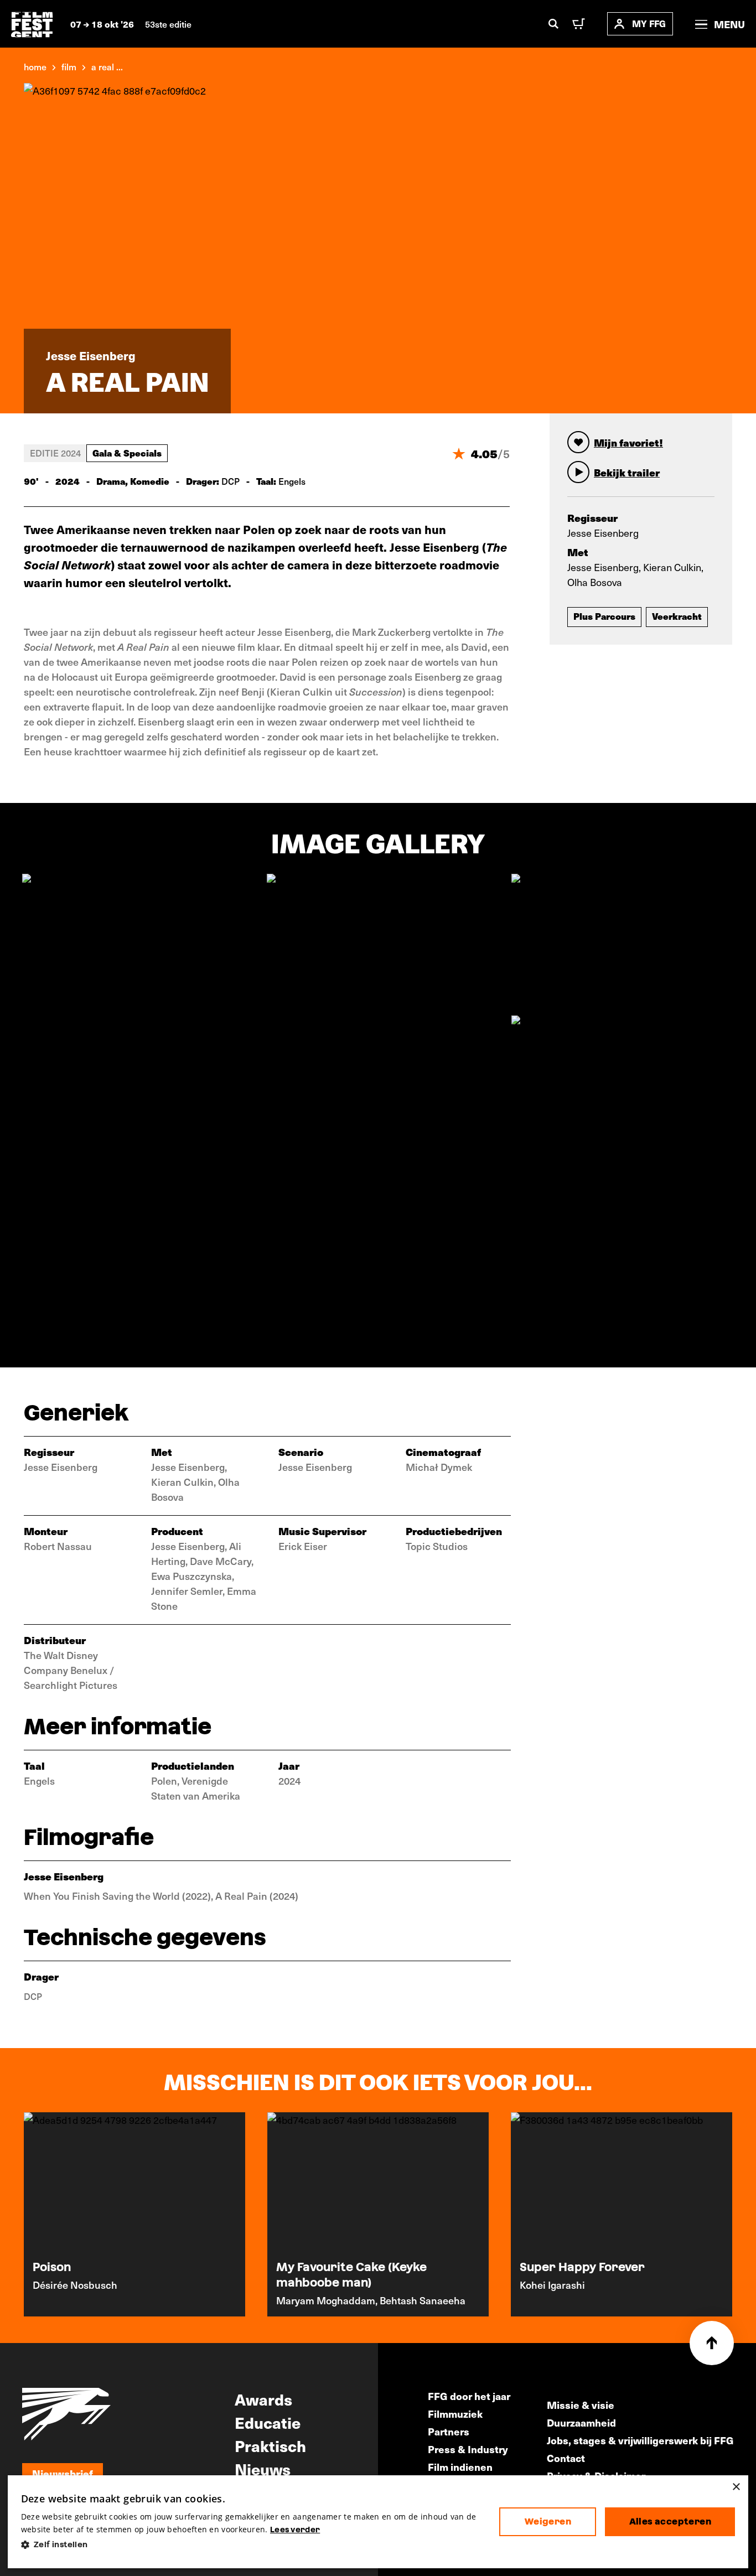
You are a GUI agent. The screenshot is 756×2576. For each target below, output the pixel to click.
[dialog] (378, 2522)
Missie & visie (581, 2405)
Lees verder (295, 2530)
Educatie (268, 2422)
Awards (263, 2399)
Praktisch (270, 2445)
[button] (252, 2545)
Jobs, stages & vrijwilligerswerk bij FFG (640, 2440)
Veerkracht (677, 616)
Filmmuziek (455, 2414)
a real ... (107, 66)
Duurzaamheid (581, 2422)
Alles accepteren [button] (670, 2521)
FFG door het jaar (469, 2396)
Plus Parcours (604, 616)
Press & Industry (468, 2449)
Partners (449, 2431)
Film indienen (460, 2467)
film (69, 66)
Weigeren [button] (548, 2521)
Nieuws (263, 2469)
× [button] (736, 2487)
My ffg (649, 24)
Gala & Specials (127, 453)
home (35, 66)
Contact (566, 2458)
